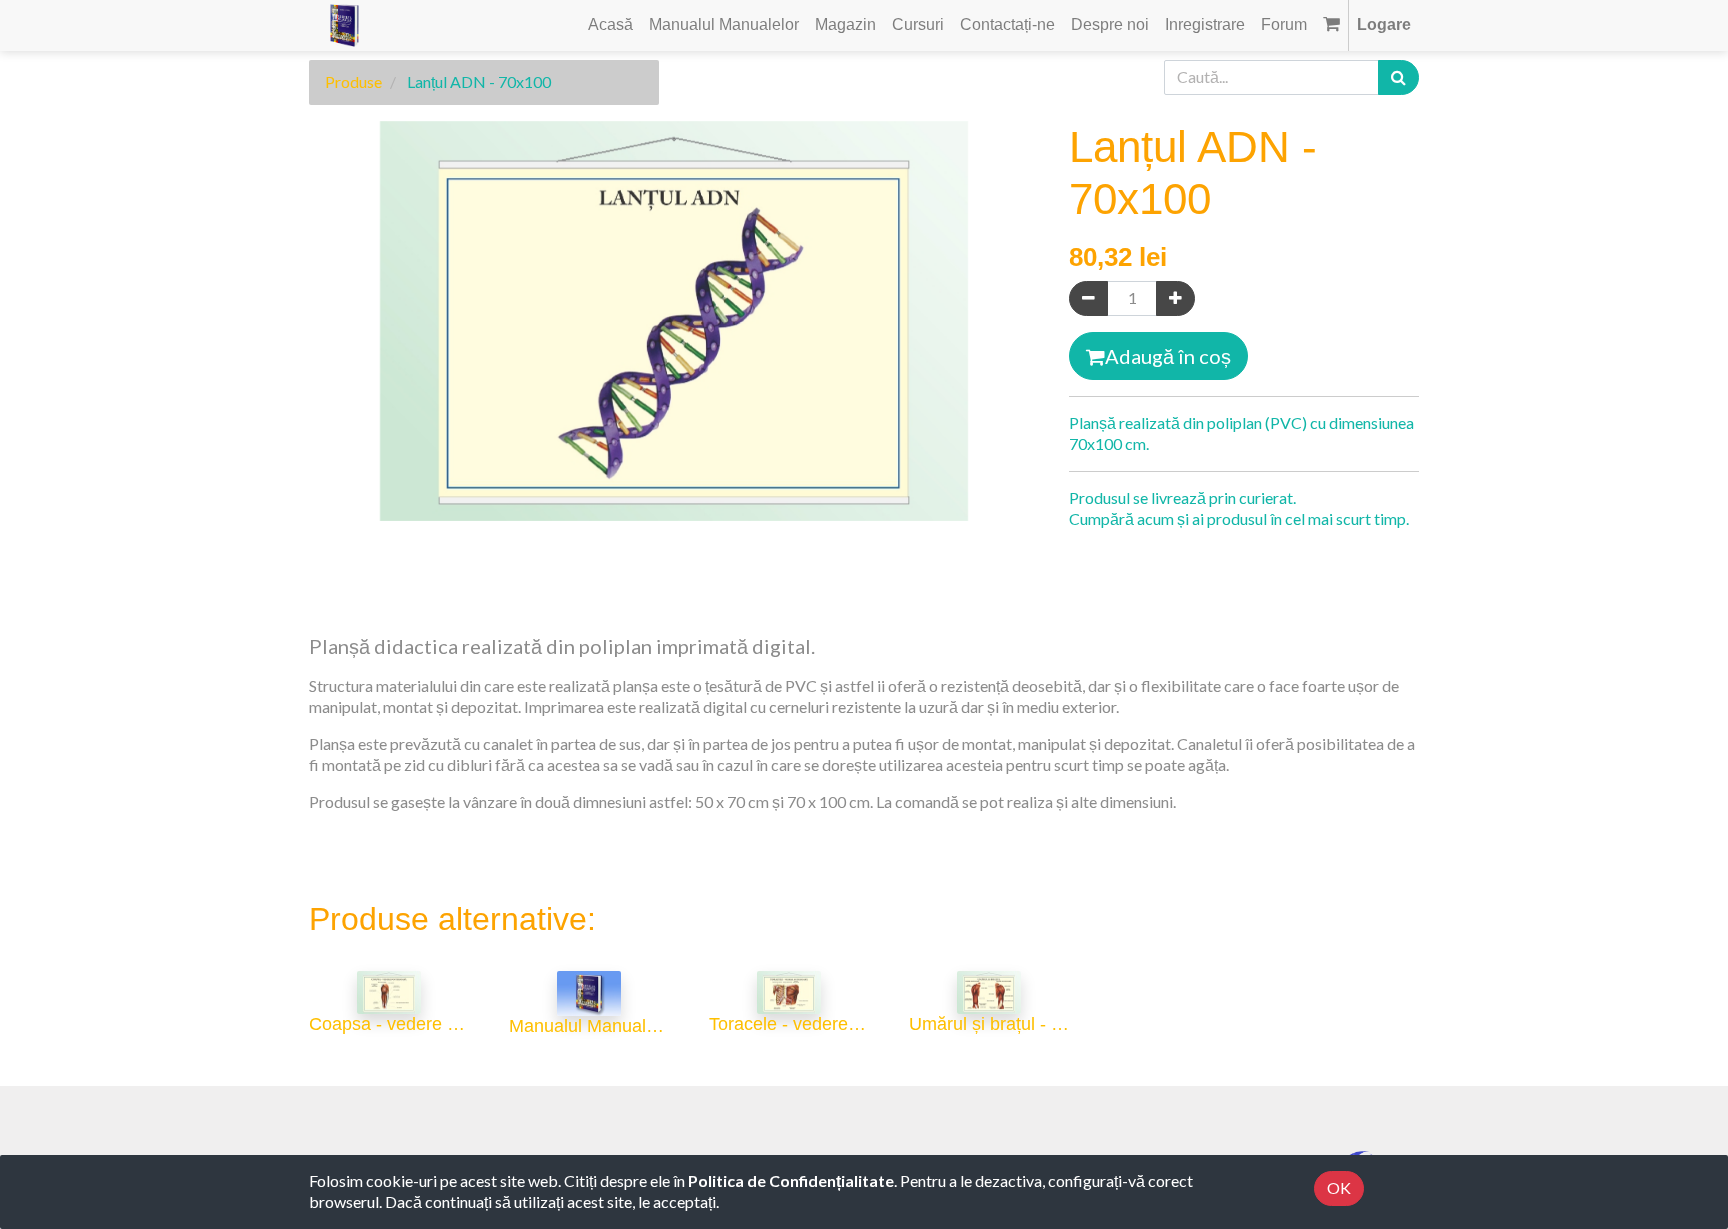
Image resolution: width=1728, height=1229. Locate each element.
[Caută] (1398, 77)
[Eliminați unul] (1088, 298)
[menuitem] (610, 25)
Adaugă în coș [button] (1168, 356)
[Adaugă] (1175, 298)
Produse (353, 81)
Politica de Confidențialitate (791, 1180)
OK (1339, 1187)
